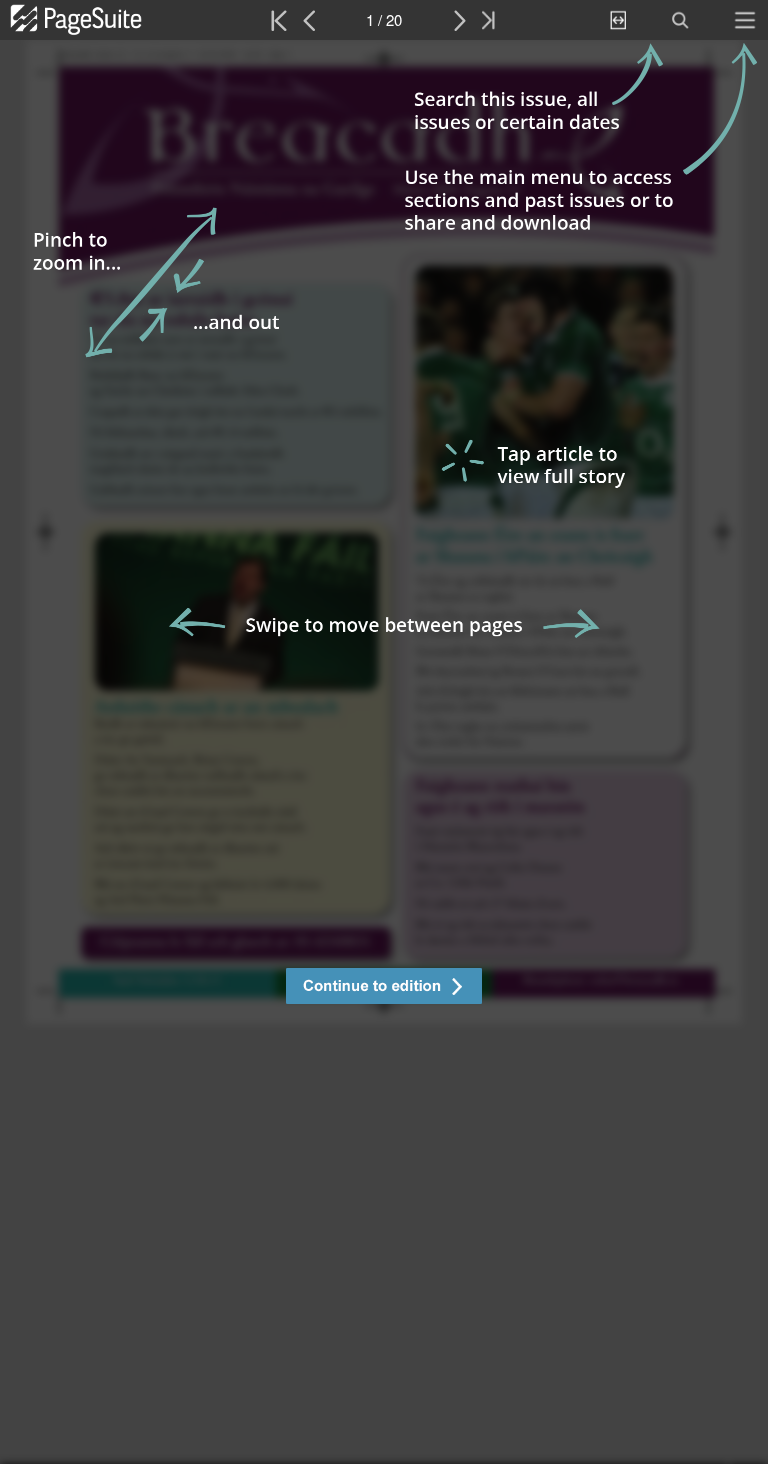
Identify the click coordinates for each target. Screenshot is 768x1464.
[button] (384, 988)
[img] (384, 752)
